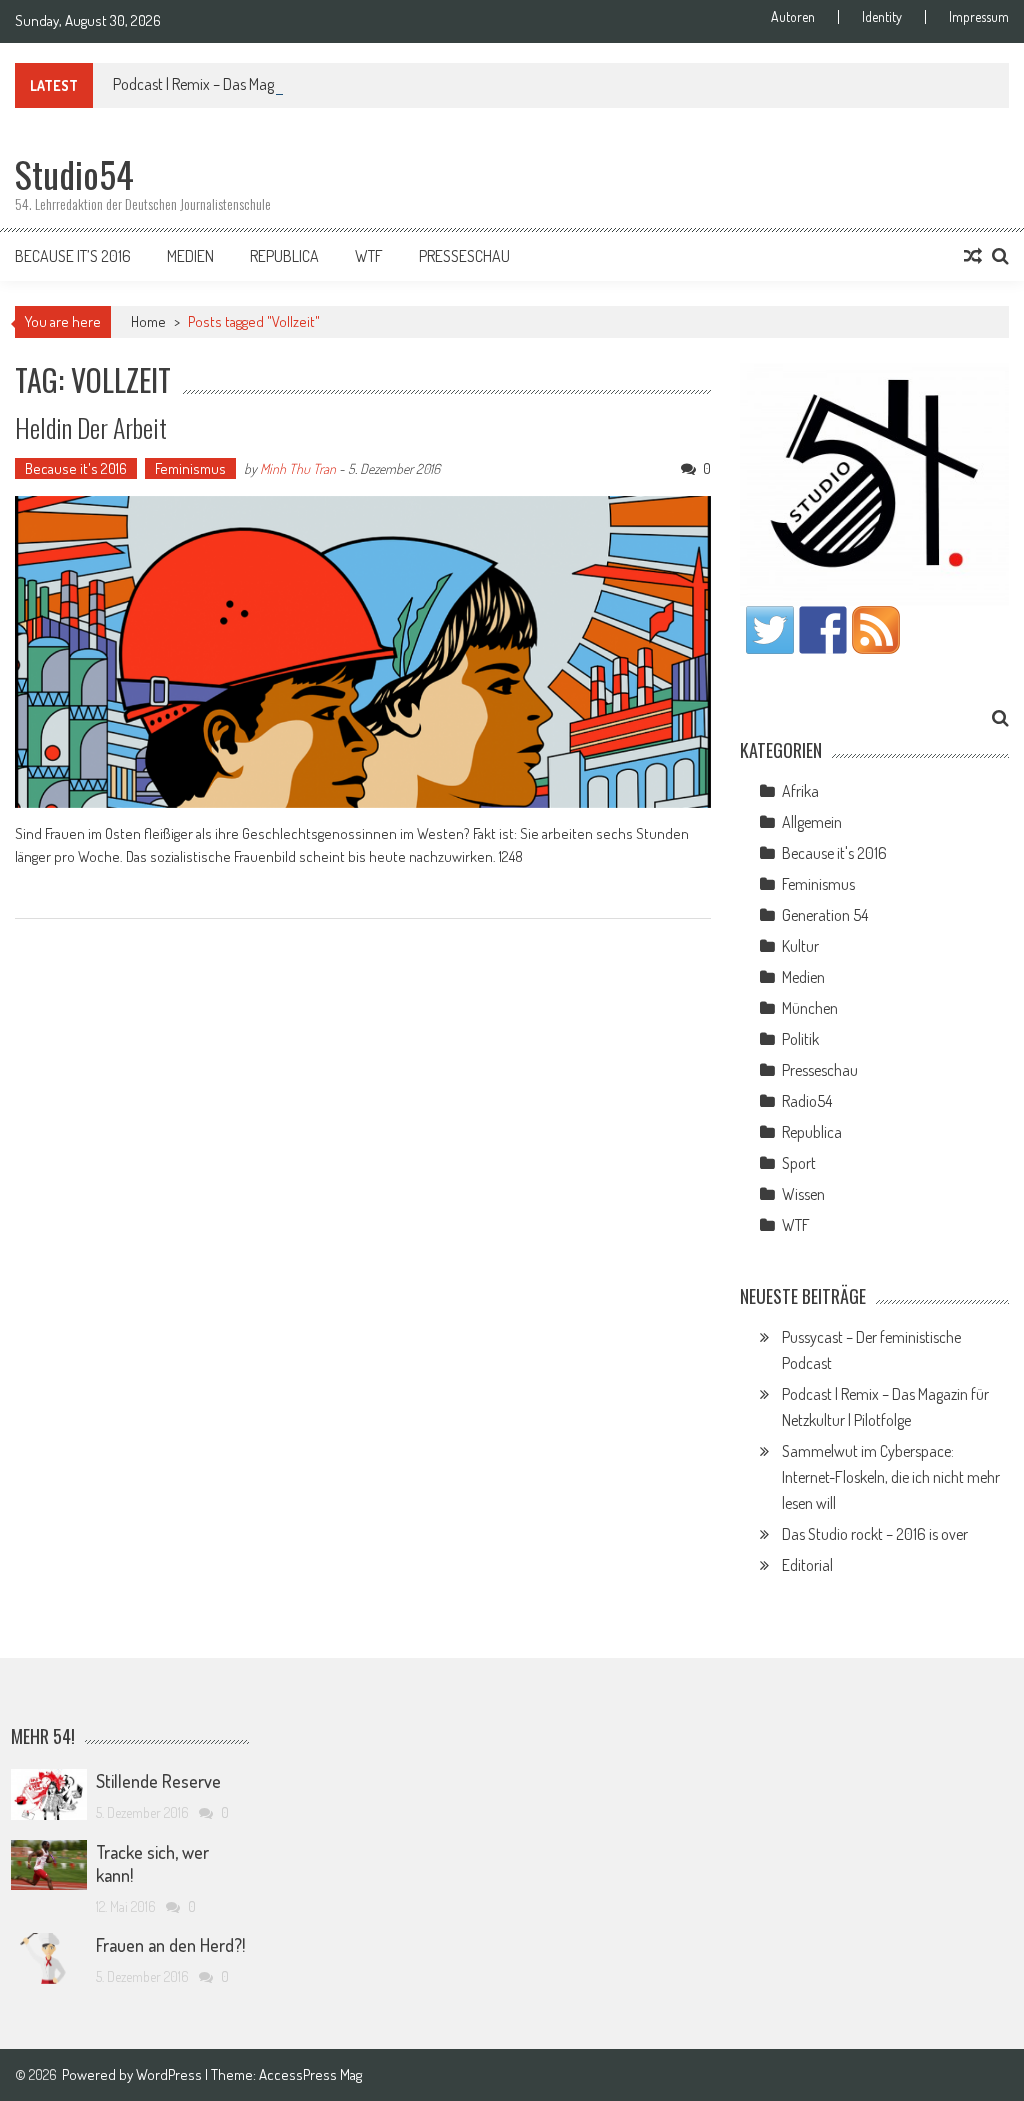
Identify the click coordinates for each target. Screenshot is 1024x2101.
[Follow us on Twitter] (770, 630)
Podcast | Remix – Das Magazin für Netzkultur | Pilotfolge (282, 84)
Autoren (793, 17)
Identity (882, 17)
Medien (190, 256)
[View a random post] (973, 256)
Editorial (807, 1565)
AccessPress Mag (310, 2074)
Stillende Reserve (158, 1781)
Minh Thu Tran (298, 468)
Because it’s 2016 (73, 256)
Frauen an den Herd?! (170, 1945)
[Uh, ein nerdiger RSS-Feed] (876, 630)
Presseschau (464, 256)
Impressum (979, 17)
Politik (800, 1039)
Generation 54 (825, 915)
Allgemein (812, 822)
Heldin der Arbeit (91, 427)
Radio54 (807, 1101)
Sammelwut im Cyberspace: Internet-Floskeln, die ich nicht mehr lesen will (891, 1477)
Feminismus (190, 468)
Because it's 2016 (76, 468)
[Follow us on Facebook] (823, 630)
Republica (284, 256)
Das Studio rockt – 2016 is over (875, 1534)
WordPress (170, 2074)
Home (148, 321)
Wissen (803, 1194)
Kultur (800, 946)
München (810, 1008)
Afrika (800, 791)
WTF (369, 256)
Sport (799, 1163)
